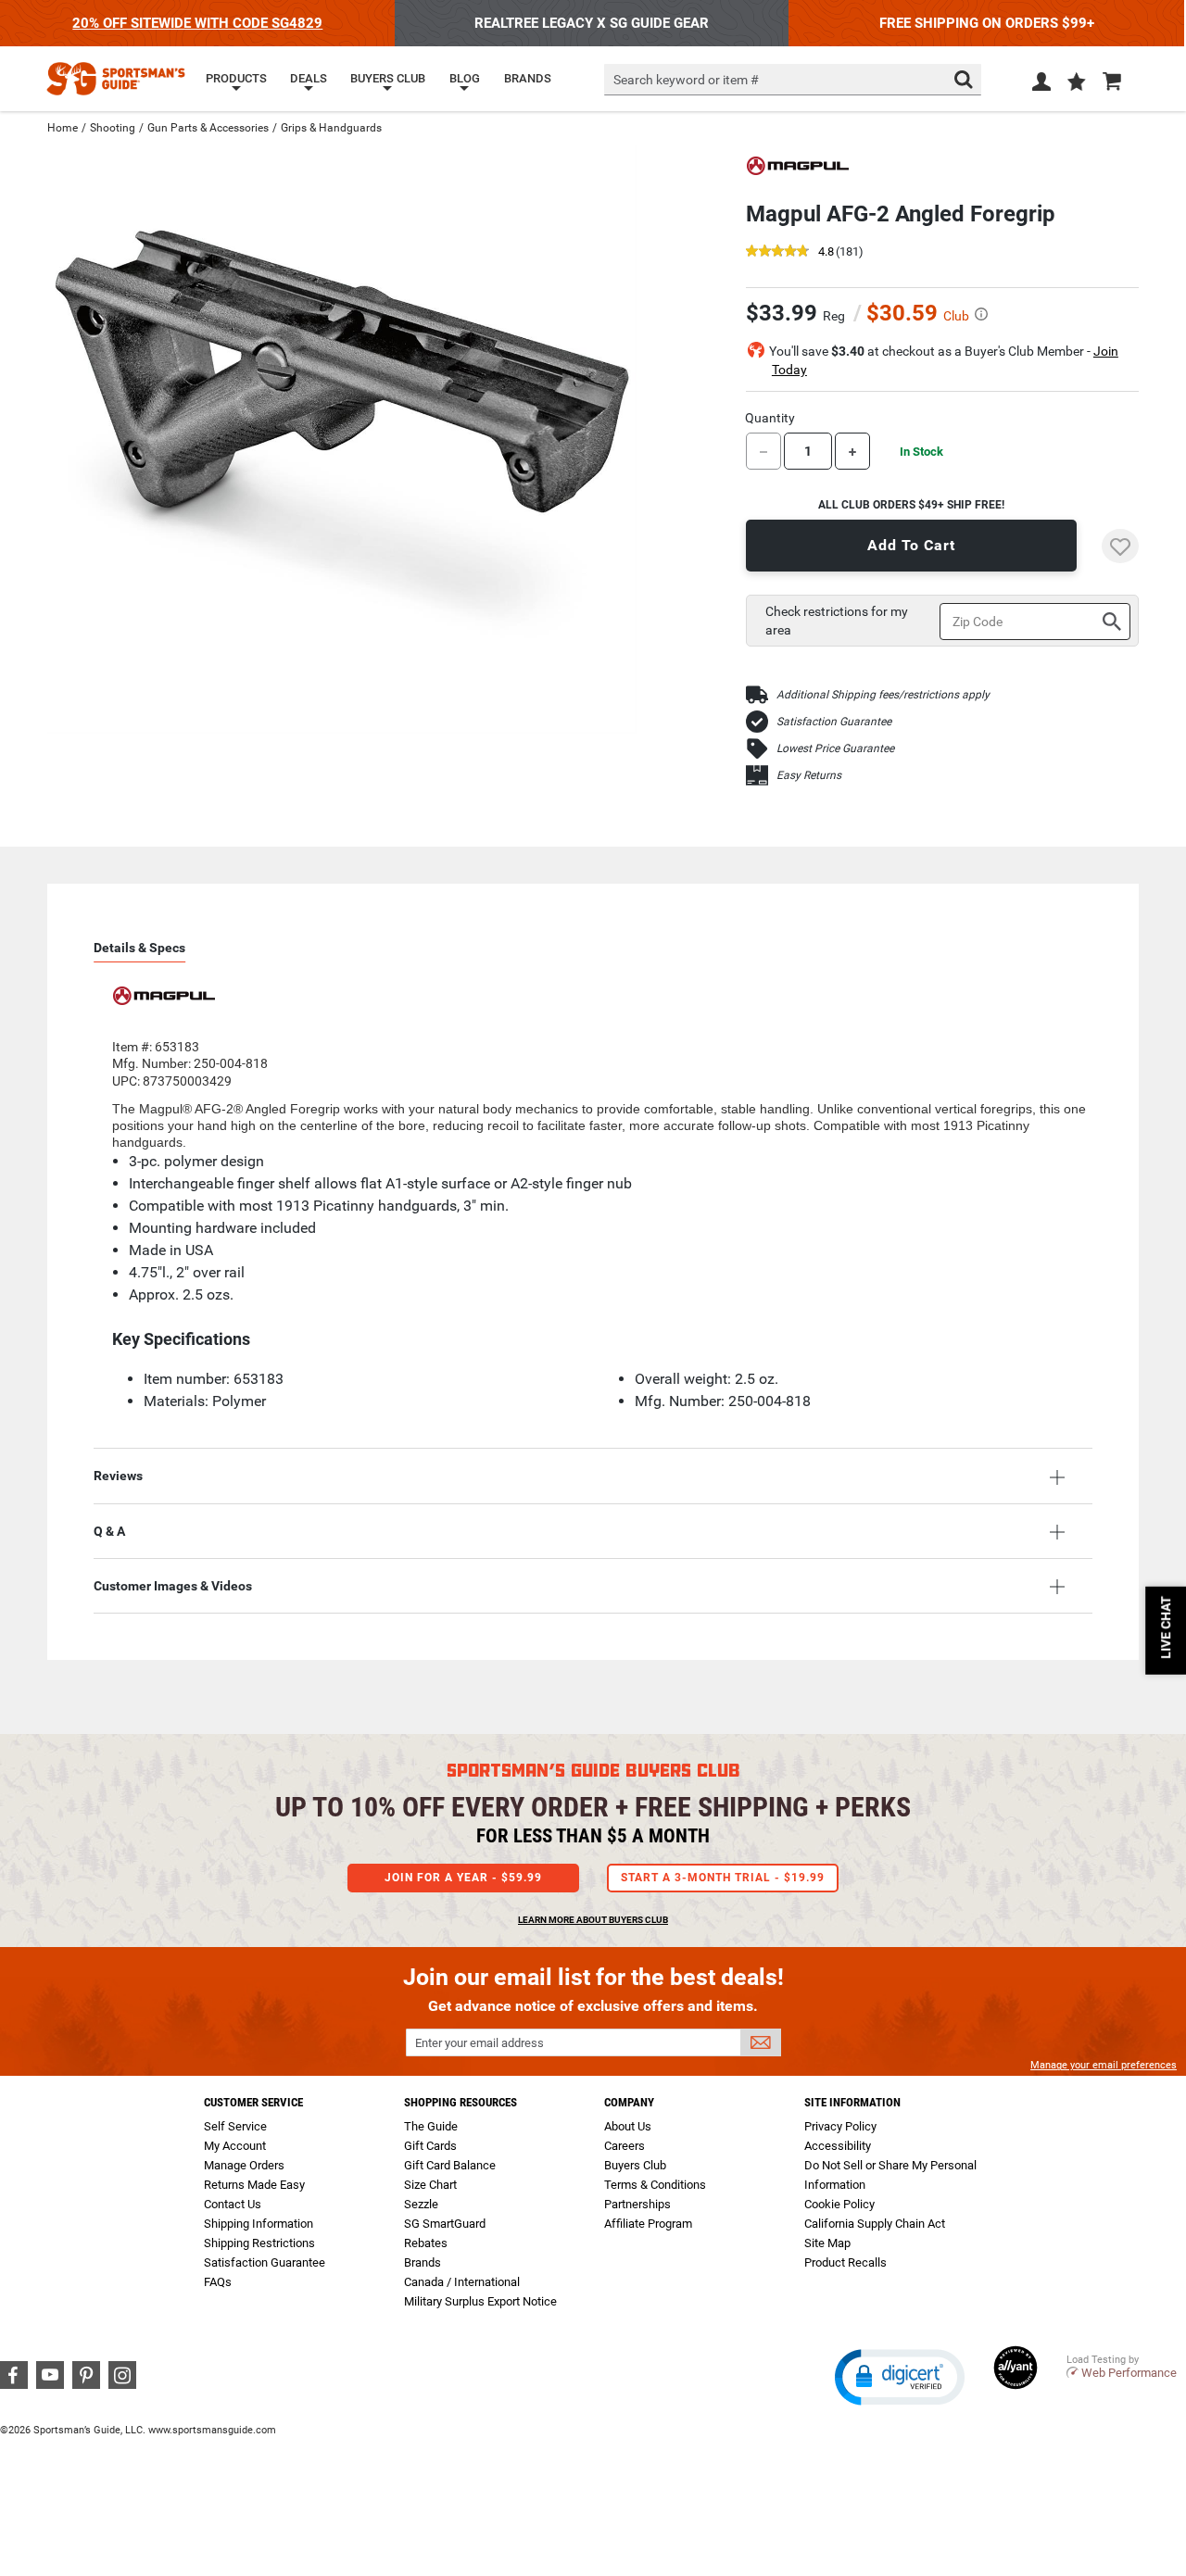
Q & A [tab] (109, 1531)
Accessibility (838, 2146)
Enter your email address (479, 2043)
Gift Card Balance (450, 2165)
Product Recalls (845, 2262)
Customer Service (253, 2102)
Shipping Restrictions (259, 2243)
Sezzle (421, 2204)
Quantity (770, 418)
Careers (625, 2146)
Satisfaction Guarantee (834, 722)
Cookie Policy (839, 2204)
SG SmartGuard (445, 2224)
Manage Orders (244, 2165)
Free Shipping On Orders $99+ (987, 23)
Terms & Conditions (655, 2185)
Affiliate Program (648, 2224)
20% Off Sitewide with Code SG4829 (197, 23)
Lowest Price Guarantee (835, 748)
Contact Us (233, 2204)
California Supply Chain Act (875, 2224)
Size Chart (430, 2185)
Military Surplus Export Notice (480, 2301)
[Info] (981, 314)
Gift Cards (430, 2146)
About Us (628, 2126)
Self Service (235, 2126)
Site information (852, 2102)
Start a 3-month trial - (723, 1878)
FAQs (218, 2282)
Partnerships (637, 2204)
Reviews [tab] (118, 1476)
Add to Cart (911, 545)
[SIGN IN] (1041, 85)
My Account (235, 2146)
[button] (1077, 83)
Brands (423, 2262)
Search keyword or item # (686, 80)
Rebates (426, 2243)
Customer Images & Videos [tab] (173, 1586)
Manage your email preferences (1104, 2065)
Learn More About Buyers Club (593, 1920)
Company (629, 2102)
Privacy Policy (840, 2126)
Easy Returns (809, 775)
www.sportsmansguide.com (212, 2430)
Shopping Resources (461, 2102)
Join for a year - (463, 1878)
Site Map (827, 2243)
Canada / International (462, 2282)
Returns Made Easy (254, 2185)
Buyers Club (635, 2165)
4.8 (826, 252)
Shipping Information (259, 2224)
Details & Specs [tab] (139, 948)
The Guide (431, 2126)
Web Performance (1129, 2373)
